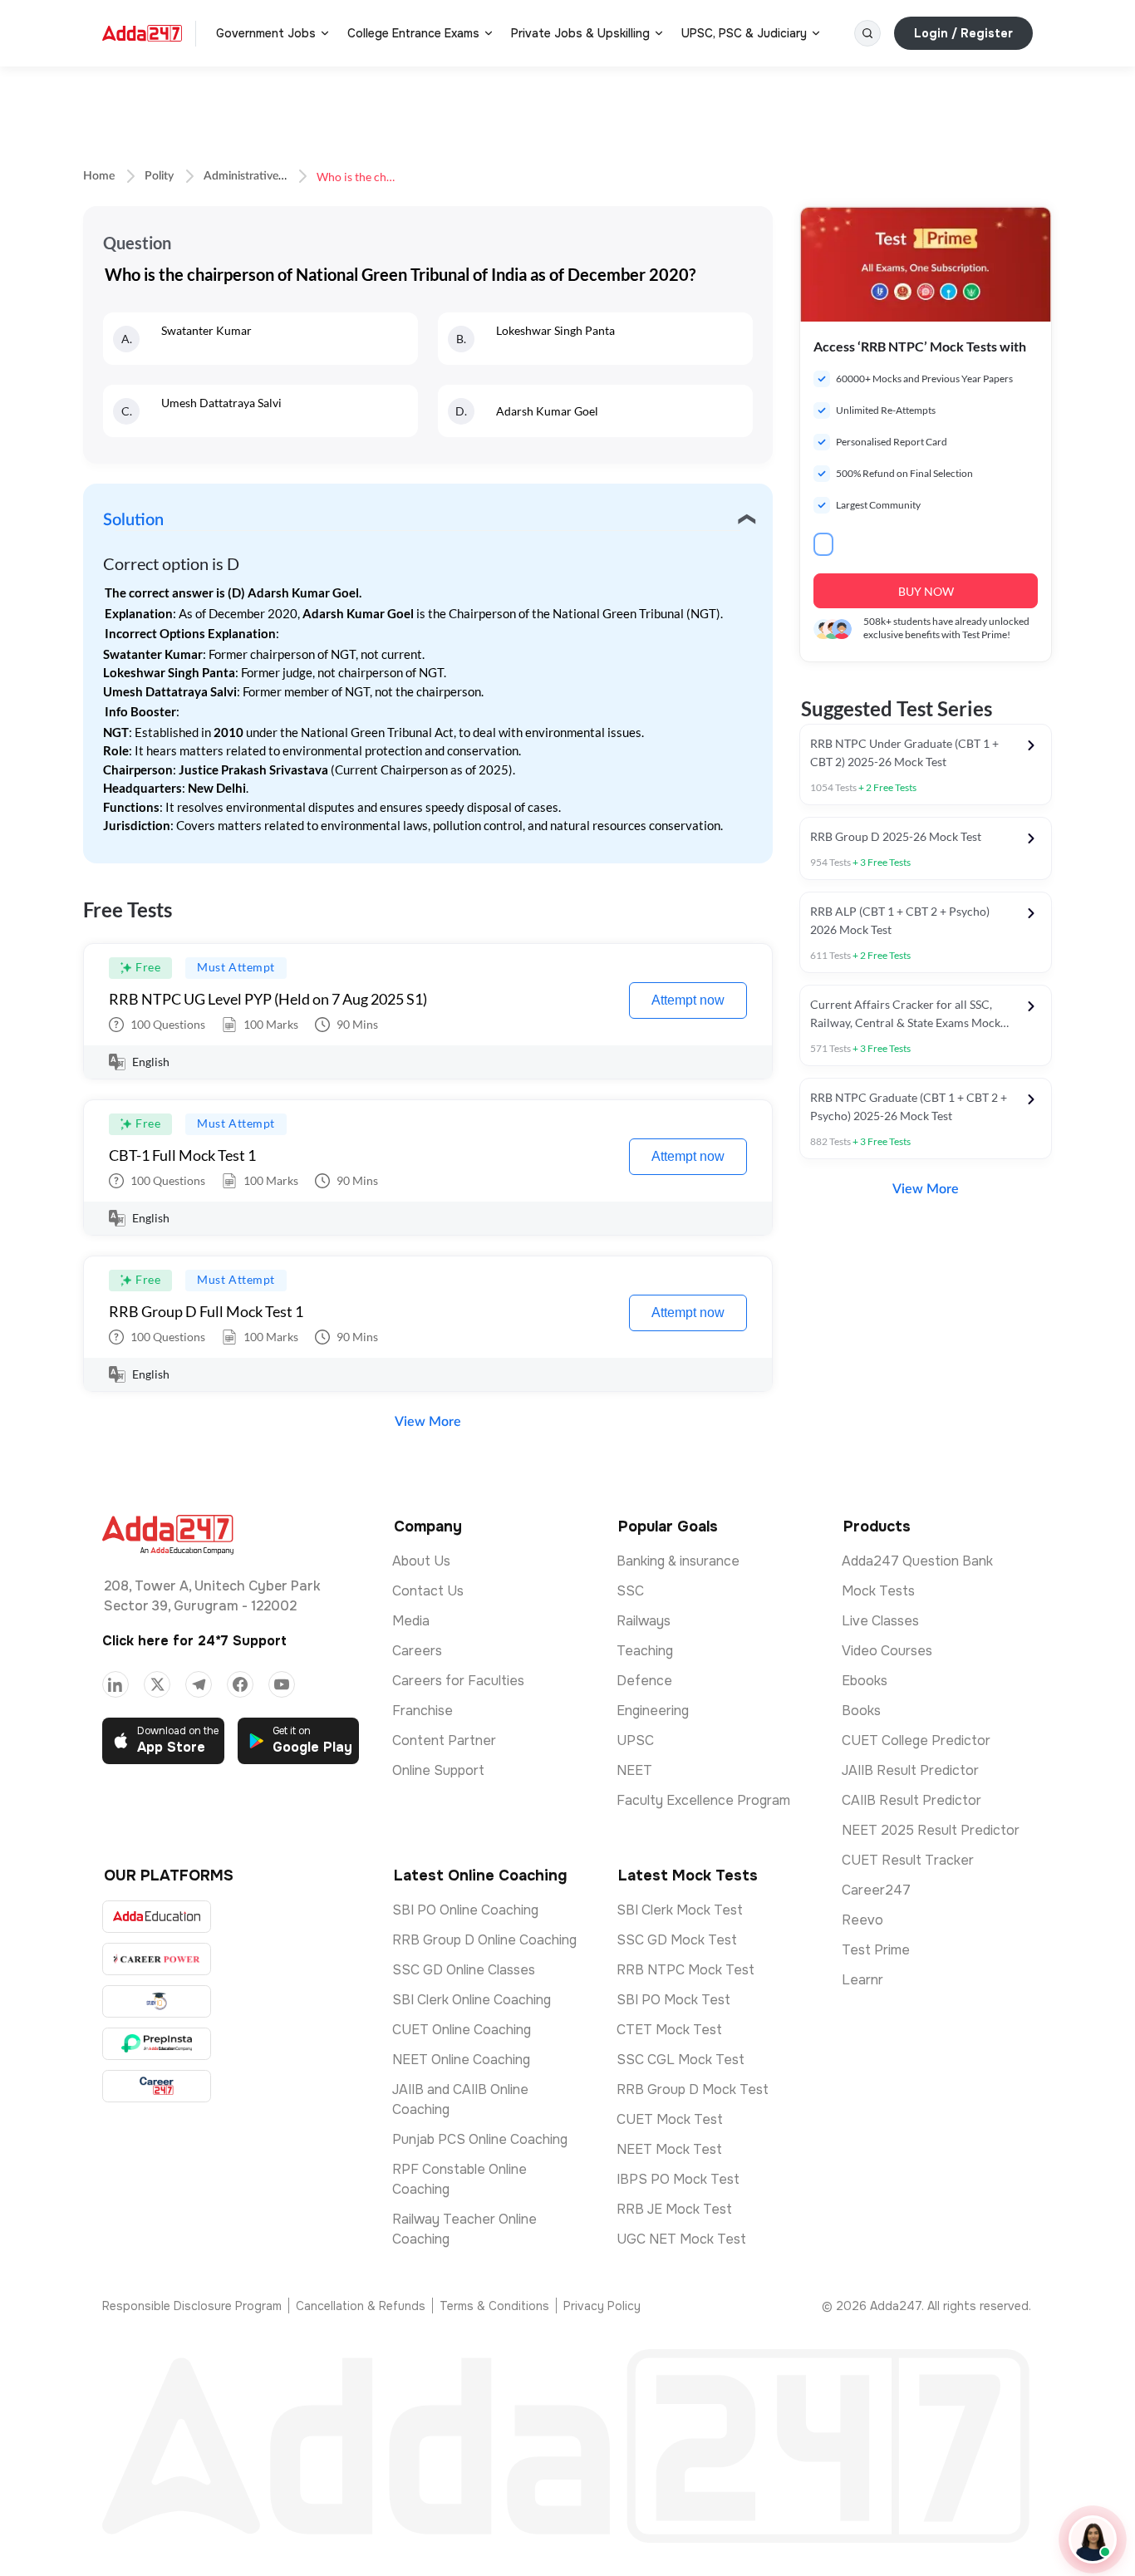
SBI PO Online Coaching (465, 1910)
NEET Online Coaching (461, 2060)
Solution (133, 520)
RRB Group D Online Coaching (484, 1940)
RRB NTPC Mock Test (685, 1970)
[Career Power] (157, 1959)
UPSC (635, 1740)
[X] (157, 1684)
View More (428, 1422)
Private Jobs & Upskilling (580, 33)
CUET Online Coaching (462, 2030)
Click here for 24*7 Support (194, 1641)
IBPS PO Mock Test (678, 2179)
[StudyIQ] (157, 2001)
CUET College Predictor (916, 1740)
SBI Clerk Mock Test (680, 1910)
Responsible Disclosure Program (192, 2306)
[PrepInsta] (157, 2044)
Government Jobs (266, 33)
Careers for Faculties (458, 1681)
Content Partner (444, 1740)
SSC (630, 1591)
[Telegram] (199, 1684)
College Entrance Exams (413, 33)
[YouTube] (282, 1684)
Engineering (653, 1711)
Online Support (438, 1770)
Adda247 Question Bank (917, 1561)
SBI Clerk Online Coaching (472, 2000)
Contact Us (428, 1591)
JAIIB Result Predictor (910, 1770)
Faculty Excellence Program (703, 1800)
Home (99, 176)
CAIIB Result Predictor (911, 1800)
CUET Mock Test (670, 2119)
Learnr (862, 1980)
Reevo (862, 1920)
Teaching (645, 1651)
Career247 (876, 1890)
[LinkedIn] (115, 1684)
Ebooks (865, 1681)
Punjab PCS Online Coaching (480, 2139)
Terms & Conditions (494, 2306)
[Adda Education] (157, 1917)
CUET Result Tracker (908, 1860)
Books (861, 1711)
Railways (644, 1621)
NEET (634, 1770)
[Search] (867, 33)
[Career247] (157, 2086)
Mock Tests (878, 1591)
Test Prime (876, 1950)
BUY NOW (926, 591)
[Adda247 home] (142, 33)
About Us (421, 1561)
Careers (417, 1651)
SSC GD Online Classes (464, 1970)
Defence (644, 1681)
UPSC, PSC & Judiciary (744, 33)
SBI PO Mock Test (673, 2000)
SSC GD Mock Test (677, 1940)
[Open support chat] (1093, 2539)
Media (411, 1621)
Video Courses (887, 1651)
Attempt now (688, 1000)
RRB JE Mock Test (674, 2209)
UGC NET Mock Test (681, 2239)
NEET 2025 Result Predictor (931, 1830)
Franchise (423, 1711)
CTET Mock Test (669, 2030)
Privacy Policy (602, 2306)
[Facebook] (240, 1684)
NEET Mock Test (669, 2149)
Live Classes (880, 1621)
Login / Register (963, 33)
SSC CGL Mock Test (681, 2060)
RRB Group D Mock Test (693, 2089)
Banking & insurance (678, 1561)
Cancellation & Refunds (361, 2306)
